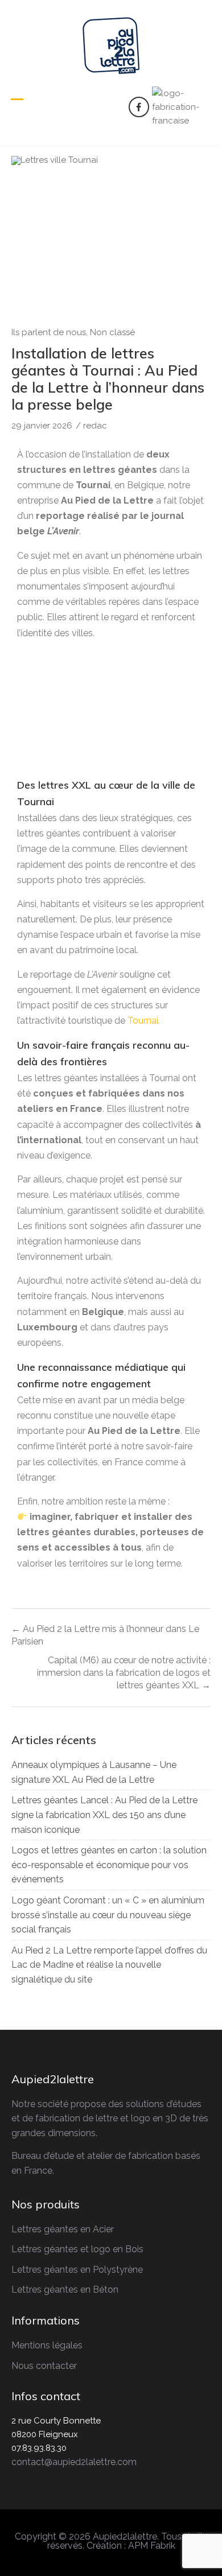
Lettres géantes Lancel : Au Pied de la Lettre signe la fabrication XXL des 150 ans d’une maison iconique (104, 1815)
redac (95, 426)
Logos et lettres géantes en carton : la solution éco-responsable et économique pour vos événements (109, 1865)
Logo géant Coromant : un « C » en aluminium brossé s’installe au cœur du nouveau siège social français (108, 1915)
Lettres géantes (45, 2249)
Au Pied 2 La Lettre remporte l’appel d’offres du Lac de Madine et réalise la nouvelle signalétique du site (109, 1965)
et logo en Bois (111, 2249)
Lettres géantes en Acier (63, 2229)
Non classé (112, 332)
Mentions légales (47, 2345)
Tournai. (143, 1021)
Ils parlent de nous (49, 332)
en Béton (98, 2289)
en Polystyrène (110, 2270)
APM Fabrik (152, 2546)
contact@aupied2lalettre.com (74, 2462)
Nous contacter (44, 2366)
